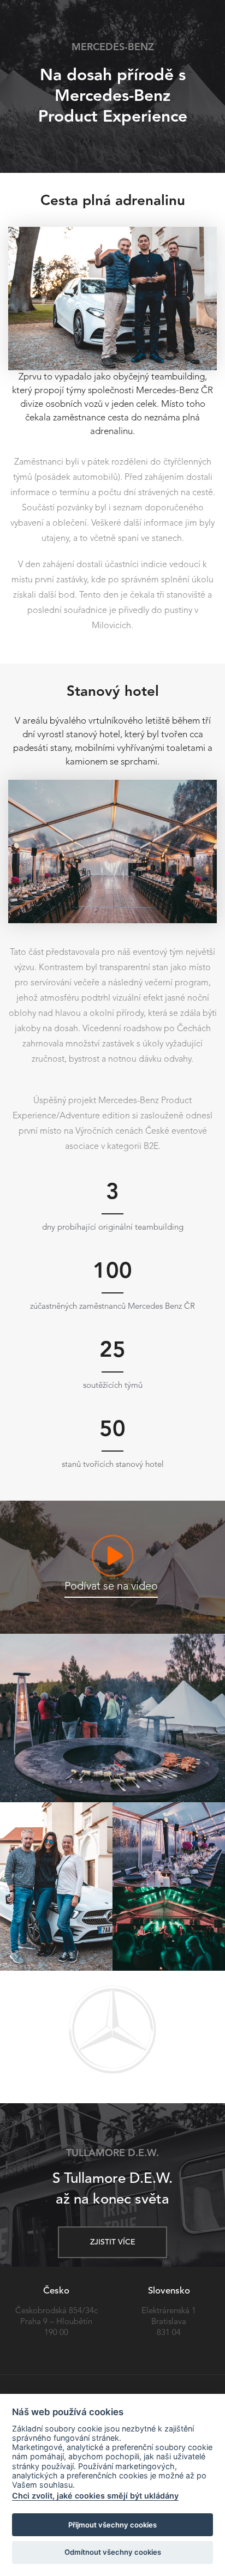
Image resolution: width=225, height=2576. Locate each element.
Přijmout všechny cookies (112, 2525)
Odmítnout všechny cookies (113, 2552)
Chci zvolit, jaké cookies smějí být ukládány (95, 2496)
